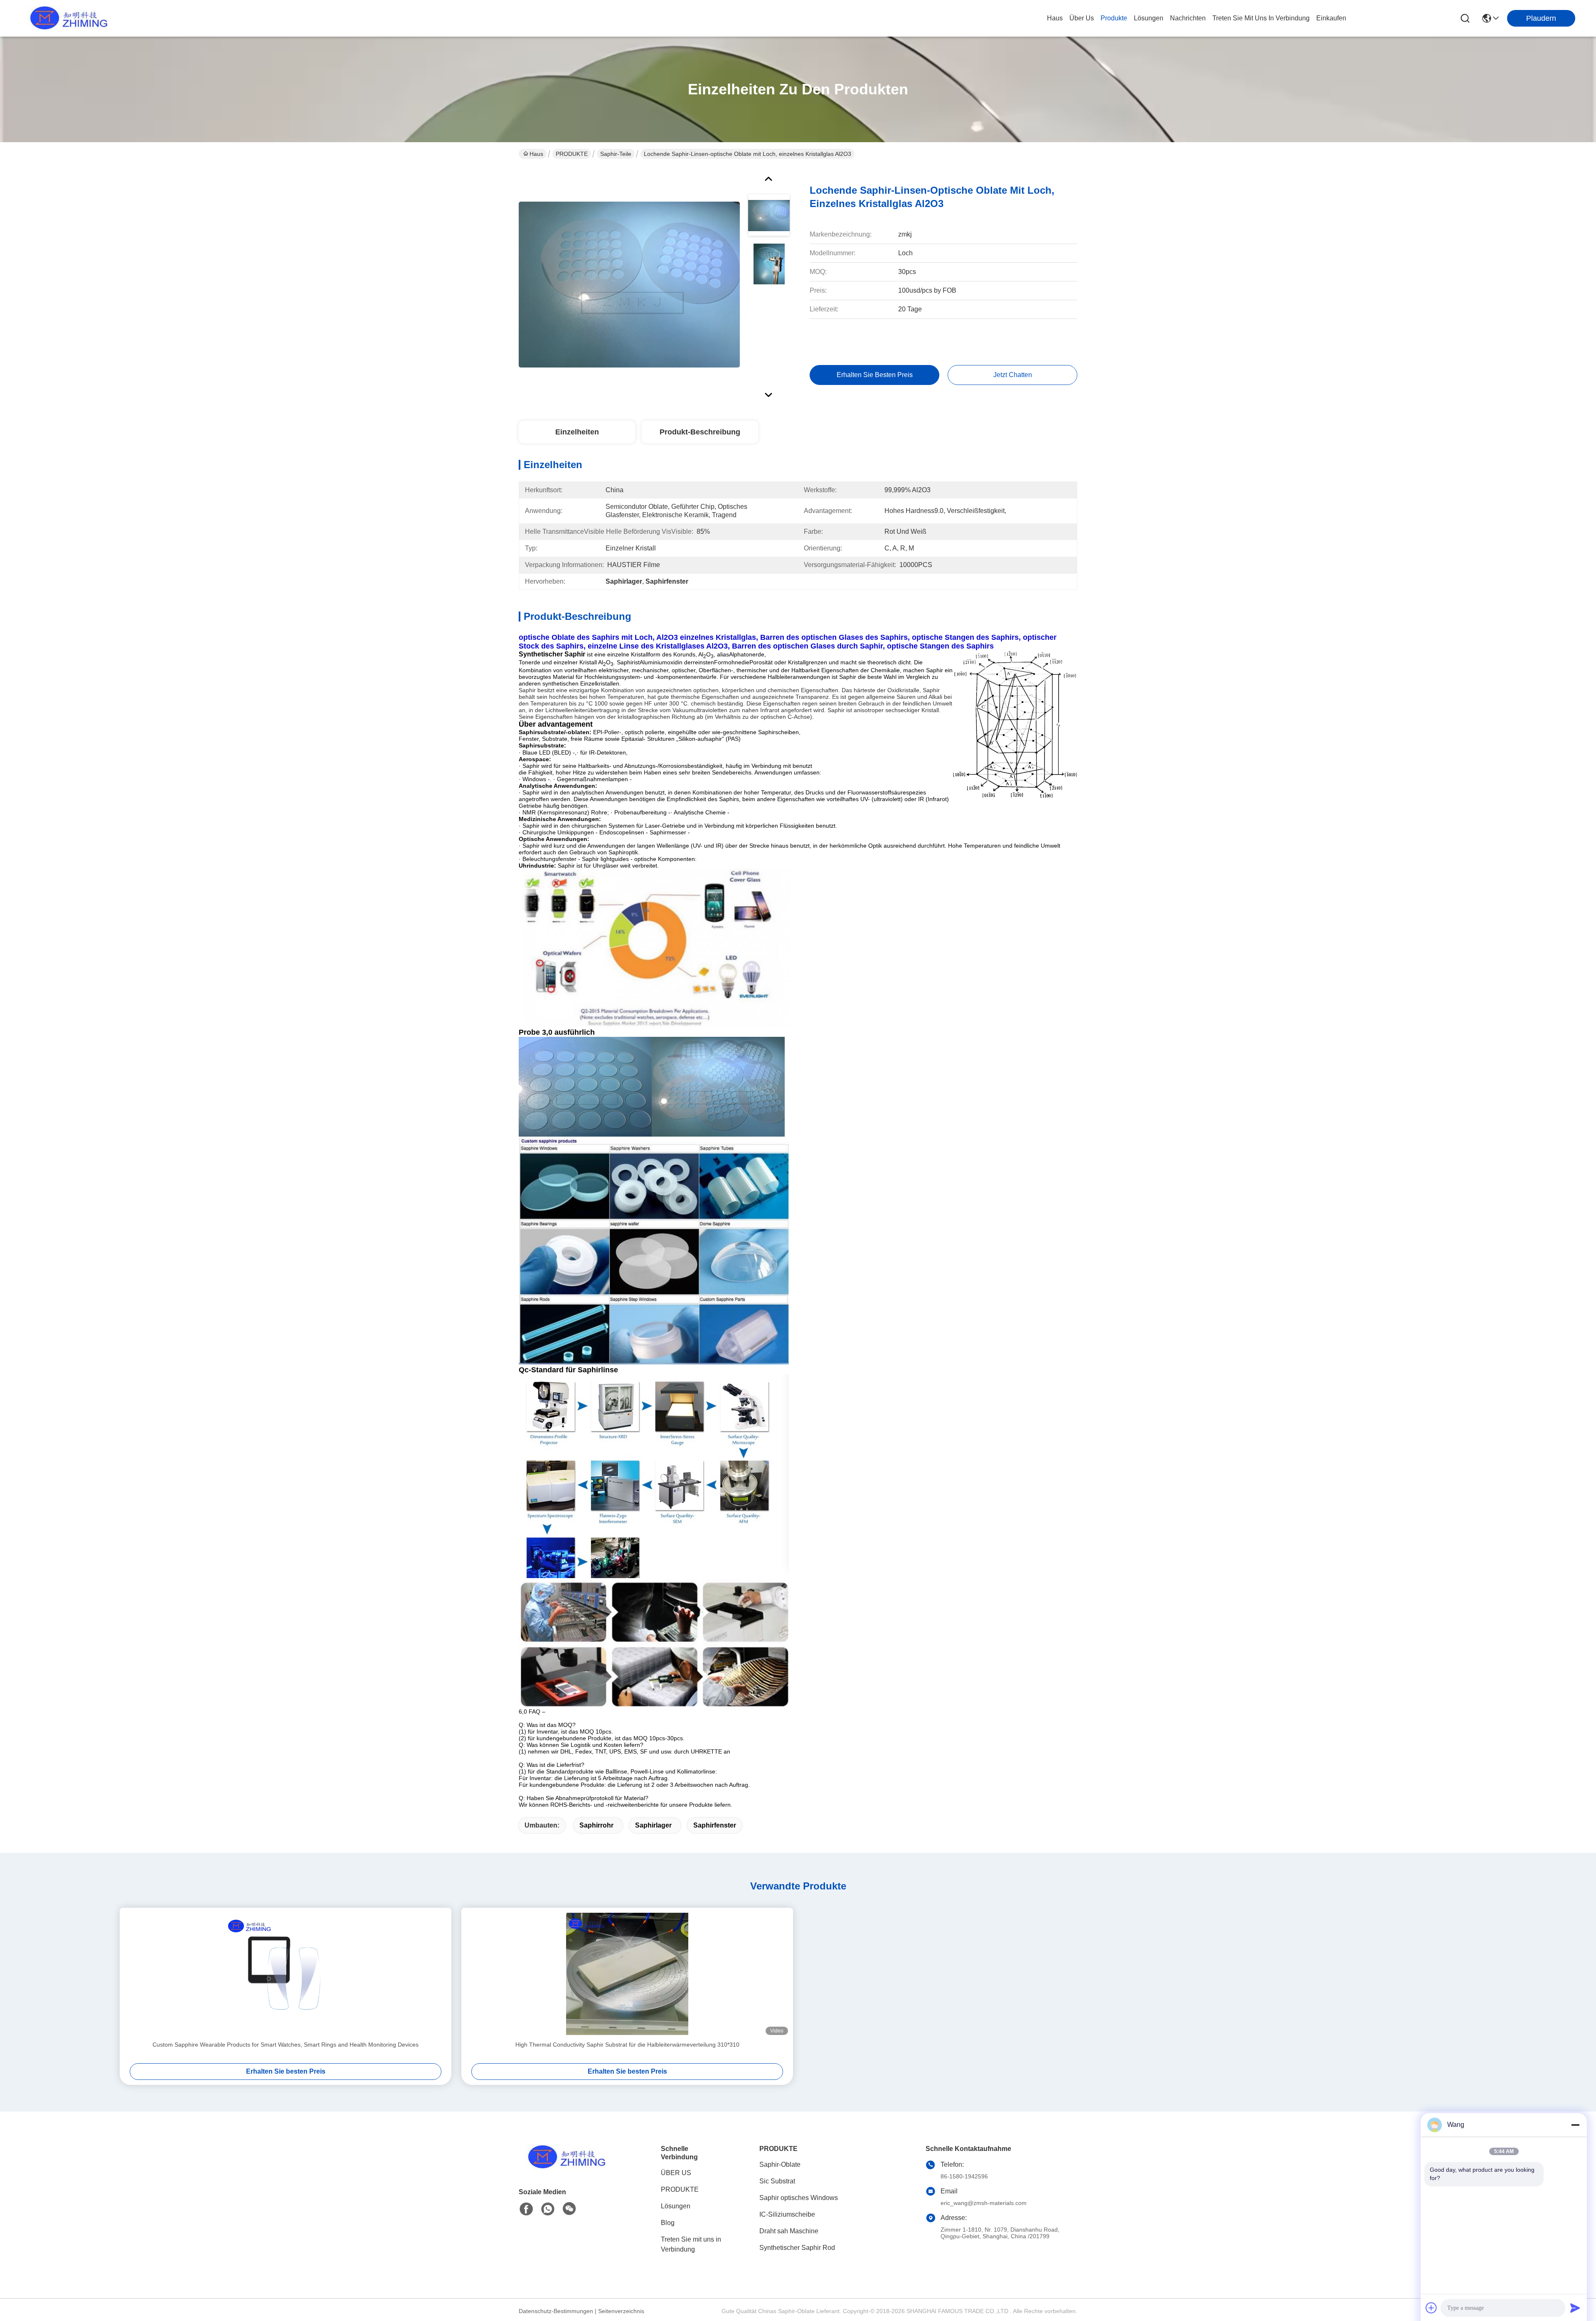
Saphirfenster (715, 1825)
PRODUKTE (572, 154)
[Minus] (1575, 2125)
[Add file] (1431, 2308)
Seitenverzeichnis (621, 2311)
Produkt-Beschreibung (700, 432)
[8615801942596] (548, 2209)
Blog (668, 2223)
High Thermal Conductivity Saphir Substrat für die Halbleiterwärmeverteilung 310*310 (627, 2045)
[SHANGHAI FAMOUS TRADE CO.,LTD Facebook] (526, 2209)
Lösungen (676, 2206)
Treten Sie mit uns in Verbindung (691, 2244)
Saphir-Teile (616, 154)
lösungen (1149, 18)
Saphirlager (653, 1825)
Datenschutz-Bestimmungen (556, 2311)
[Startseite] (564, 2167)
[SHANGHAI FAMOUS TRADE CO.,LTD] (66, 18)
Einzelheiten (577, 432)
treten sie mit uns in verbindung (1261, 18)
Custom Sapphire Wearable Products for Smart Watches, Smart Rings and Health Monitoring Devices (286, 2045)
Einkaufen (1331, 18)
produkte (1114, 18)
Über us (1082, 18)
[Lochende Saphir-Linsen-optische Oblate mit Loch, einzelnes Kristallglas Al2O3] (629, 284)
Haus (1055, 18)
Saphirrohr (596, 1825)
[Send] (1575, 2308)
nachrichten (1188, 18)
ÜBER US (676, 2173)
